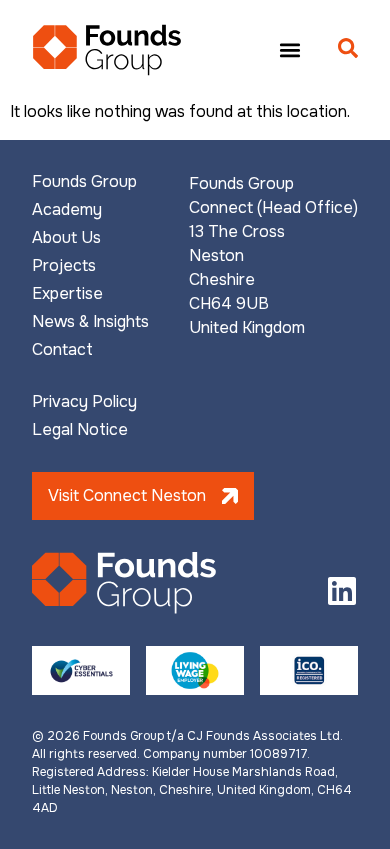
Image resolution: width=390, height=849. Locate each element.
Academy (67, 210)
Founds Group (84, 182)
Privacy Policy (84, 402)
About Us (66, 238)
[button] (289, 49)
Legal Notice (80, 430)
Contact (62, 350)
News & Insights (90, 322)
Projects (64, 266)
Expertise (67, 294)
